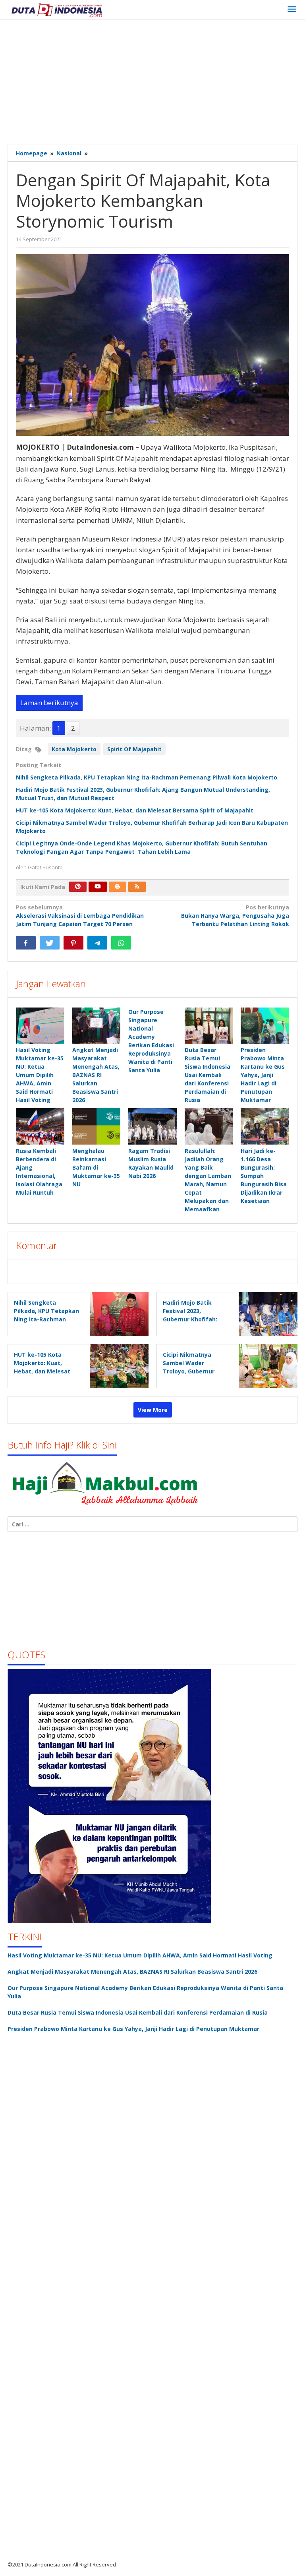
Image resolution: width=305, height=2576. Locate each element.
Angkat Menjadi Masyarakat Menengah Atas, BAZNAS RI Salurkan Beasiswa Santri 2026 (96, 1075)
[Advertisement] (156, 83)
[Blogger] (118, 887)
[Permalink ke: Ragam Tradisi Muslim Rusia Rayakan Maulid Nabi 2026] (152, 1126)
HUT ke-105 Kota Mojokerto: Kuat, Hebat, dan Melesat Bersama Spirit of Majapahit (135, 810)
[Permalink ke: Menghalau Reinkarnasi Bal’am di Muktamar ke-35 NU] (97, 1126)
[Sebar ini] (26, 943)
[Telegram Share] (97, 943)
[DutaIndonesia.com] (57, 9)
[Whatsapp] (121, 943)
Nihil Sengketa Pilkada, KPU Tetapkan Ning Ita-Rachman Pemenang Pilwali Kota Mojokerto (147, 777)
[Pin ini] (73, 943)
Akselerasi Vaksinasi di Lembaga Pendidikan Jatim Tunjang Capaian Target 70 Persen (80, 916)
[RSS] (137, 887)
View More (153, 1410)
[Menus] (292, 10)
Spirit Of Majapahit (134, 749)
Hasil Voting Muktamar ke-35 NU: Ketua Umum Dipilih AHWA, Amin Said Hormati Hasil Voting (40, 1075)
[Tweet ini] (50, 943)
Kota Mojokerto (74, 749)
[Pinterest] (78, 887)
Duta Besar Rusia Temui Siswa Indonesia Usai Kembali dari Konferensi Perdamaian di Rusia (208, 1075)
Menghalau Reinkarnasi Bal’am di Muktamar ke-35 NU (96, 1167)
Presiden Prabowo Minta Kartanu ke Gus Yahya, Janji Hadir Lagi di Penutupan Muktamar (263, 1075)
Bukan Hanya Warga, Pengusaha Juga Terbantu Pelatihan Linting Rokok (235, 916)
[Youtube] (98, 887)
